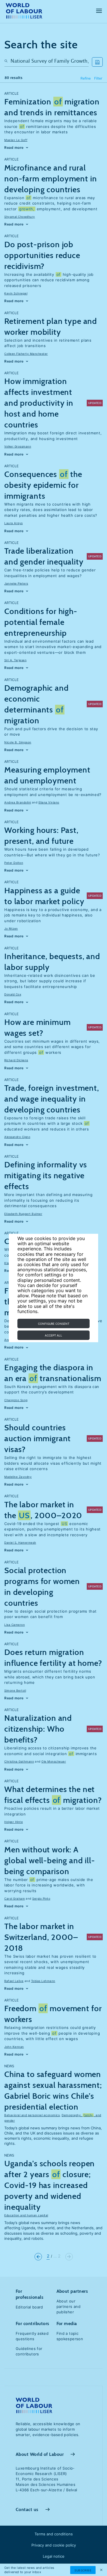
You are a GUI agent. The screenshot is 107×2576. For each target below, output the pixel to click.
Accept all (53, 1335)
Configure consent (54, 1324)
